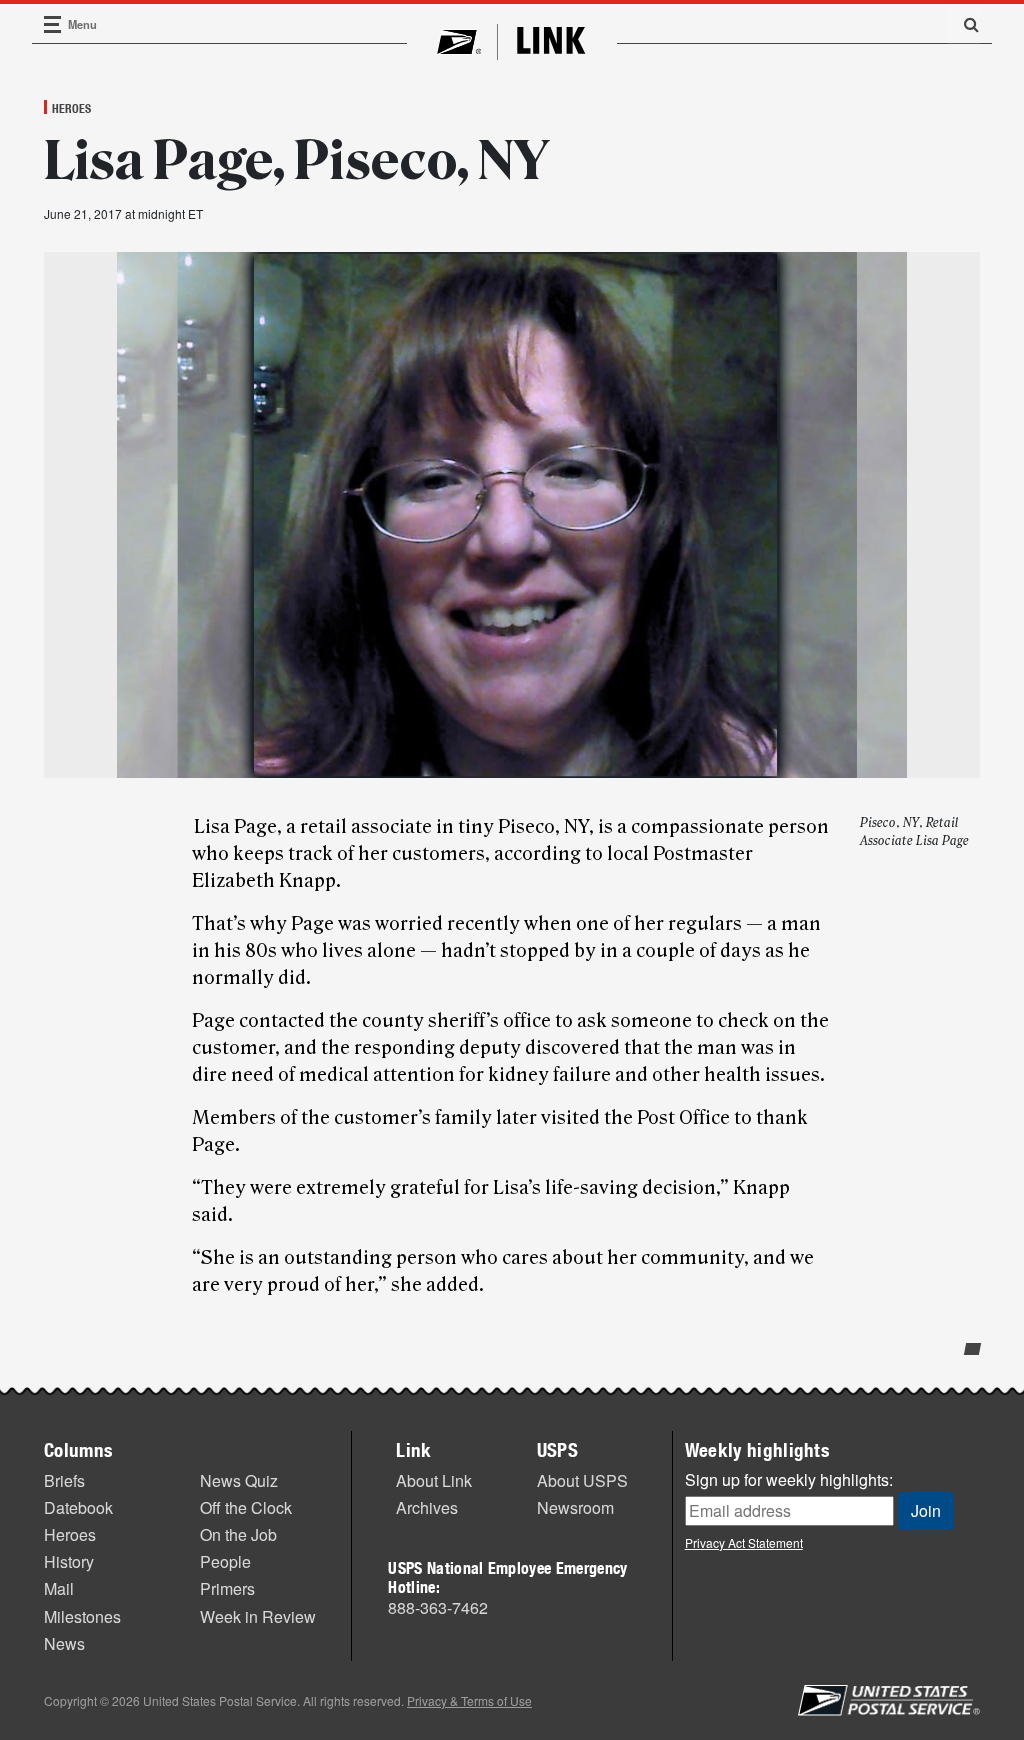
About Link (434, 1480)
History (69, 1561)
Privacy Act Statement (744, 1542)
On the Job (238, 1534)
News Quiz (239, 1480)
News (64, 1643)
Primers (227, 1588)
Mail (59, 1588)
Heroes (71, 108)
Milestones (82, 1616)
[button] (964, 24)
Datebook (78, 1507)
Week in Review (258, 1616)
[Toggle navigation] (53, 24)
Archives (427, 1507)
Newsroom (575, 1507)
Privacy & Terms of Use (469, 1700)
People (225, 1561)
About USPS (582, 1480)
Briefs (64, 1480)
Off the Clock (246, 1507)
